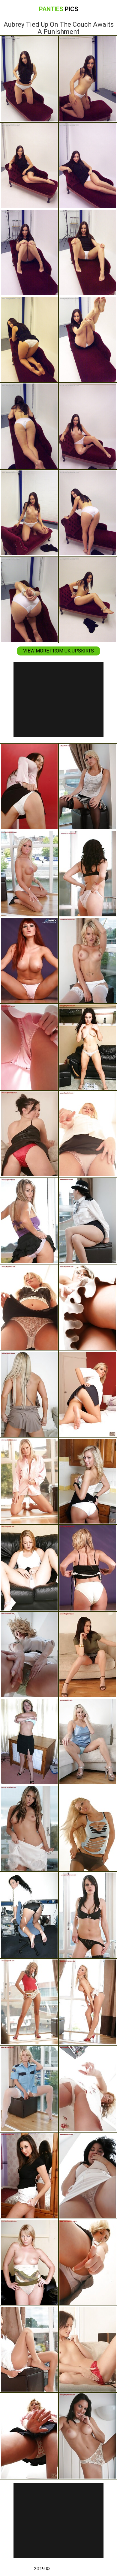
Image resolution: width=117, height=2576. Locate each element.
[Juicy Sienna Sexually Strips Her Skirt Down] (88, 2436)
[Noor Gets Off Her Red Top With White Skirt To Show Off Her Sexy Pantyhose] (88, 2002)
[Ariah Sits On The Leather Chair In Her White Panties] (29, 1568)
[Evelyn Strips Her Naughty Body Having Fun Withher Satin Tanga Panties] (29, 1481)
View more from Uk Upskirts (58, 651)
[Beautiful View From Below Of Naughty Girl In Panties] (29, 2262)
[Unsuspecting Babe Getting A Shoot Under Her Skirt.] (29, 2436)
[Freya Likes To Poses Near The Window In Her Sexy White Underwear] (29, 1828)
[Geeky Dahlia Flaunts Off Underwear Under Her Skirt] (88, 1308)
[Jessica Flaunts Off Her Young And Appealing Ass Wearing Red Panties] (29, 960)
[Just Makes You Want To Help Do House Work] (29, 1134)
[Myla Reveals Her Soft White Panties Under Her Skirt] (29, 1308)
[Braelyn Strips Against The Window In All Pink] (29, 1047)
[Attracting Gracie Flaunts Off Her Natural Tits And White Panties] (29, 873)
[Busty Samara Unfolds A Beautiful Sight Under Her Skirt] (88, 2262)
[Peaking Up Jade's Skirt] (88, 1394)
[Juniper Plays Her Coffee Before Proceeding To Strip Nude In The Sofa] (29, 1742)
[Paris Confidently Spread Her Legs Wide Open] (88, 960)
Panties (59, 9)
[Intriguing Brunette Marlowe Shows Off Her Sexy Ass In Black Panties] (29, 1915)
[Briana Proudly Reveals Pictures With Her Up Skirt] (88, 1655)
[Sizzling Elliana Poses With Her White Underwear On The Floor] (29, 787)
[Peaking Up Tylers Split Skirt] (29, 1221)
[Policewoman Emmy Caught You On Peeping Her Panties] (88, 1221)
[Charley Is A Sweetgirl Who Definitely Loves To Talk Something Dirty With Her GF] (88, 1742)
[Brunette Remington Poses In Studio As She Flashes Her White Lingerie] (88, 2176)
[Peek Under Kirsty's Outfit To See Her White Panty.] (88, 2349)
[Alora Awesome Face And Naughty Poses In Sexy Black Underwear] (88, 1828)
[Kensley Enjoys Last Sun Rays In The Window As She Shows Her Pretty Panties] (29, 2349)
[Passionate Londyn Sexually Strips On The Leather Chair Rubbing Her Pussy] (88, 1047)
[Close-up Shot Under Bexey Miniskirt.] (88, 1481)
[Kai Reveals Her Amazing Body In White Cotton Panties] (88, 787)
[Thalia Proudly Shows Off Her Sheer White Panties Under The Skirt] (29, 2002)
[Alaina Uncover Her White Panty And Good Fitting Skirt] (88, 1134)
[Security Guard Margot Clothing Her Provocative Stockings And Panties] (29, 2089)
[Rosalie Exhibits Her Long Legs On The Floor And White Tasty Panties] (88, 1568)
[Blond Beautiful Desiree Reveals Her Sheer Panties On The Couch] (29, 1655)
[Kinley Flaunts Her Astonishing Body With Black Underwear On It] (88, 1915)
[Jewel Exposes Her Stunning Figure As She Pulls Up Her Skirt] (88, 873)
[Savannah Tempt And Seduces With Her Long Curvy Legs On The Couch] (29, 1394)
